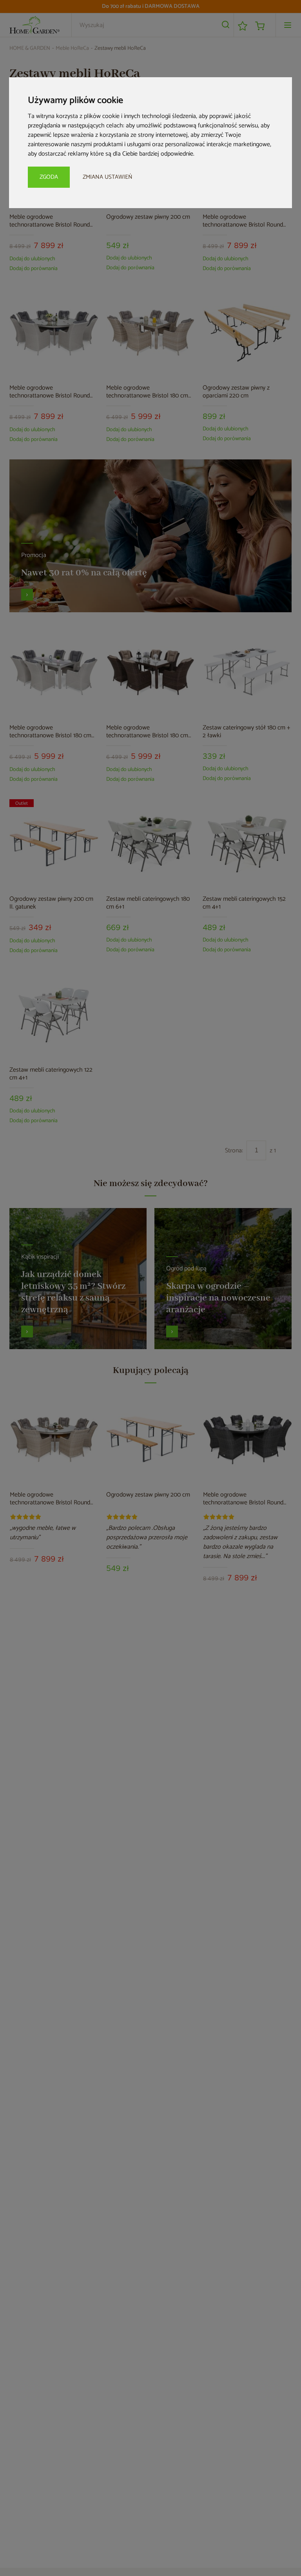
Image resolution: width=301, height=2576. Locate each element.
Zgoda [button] (49, 177)
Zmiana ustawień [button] (108, 177)
